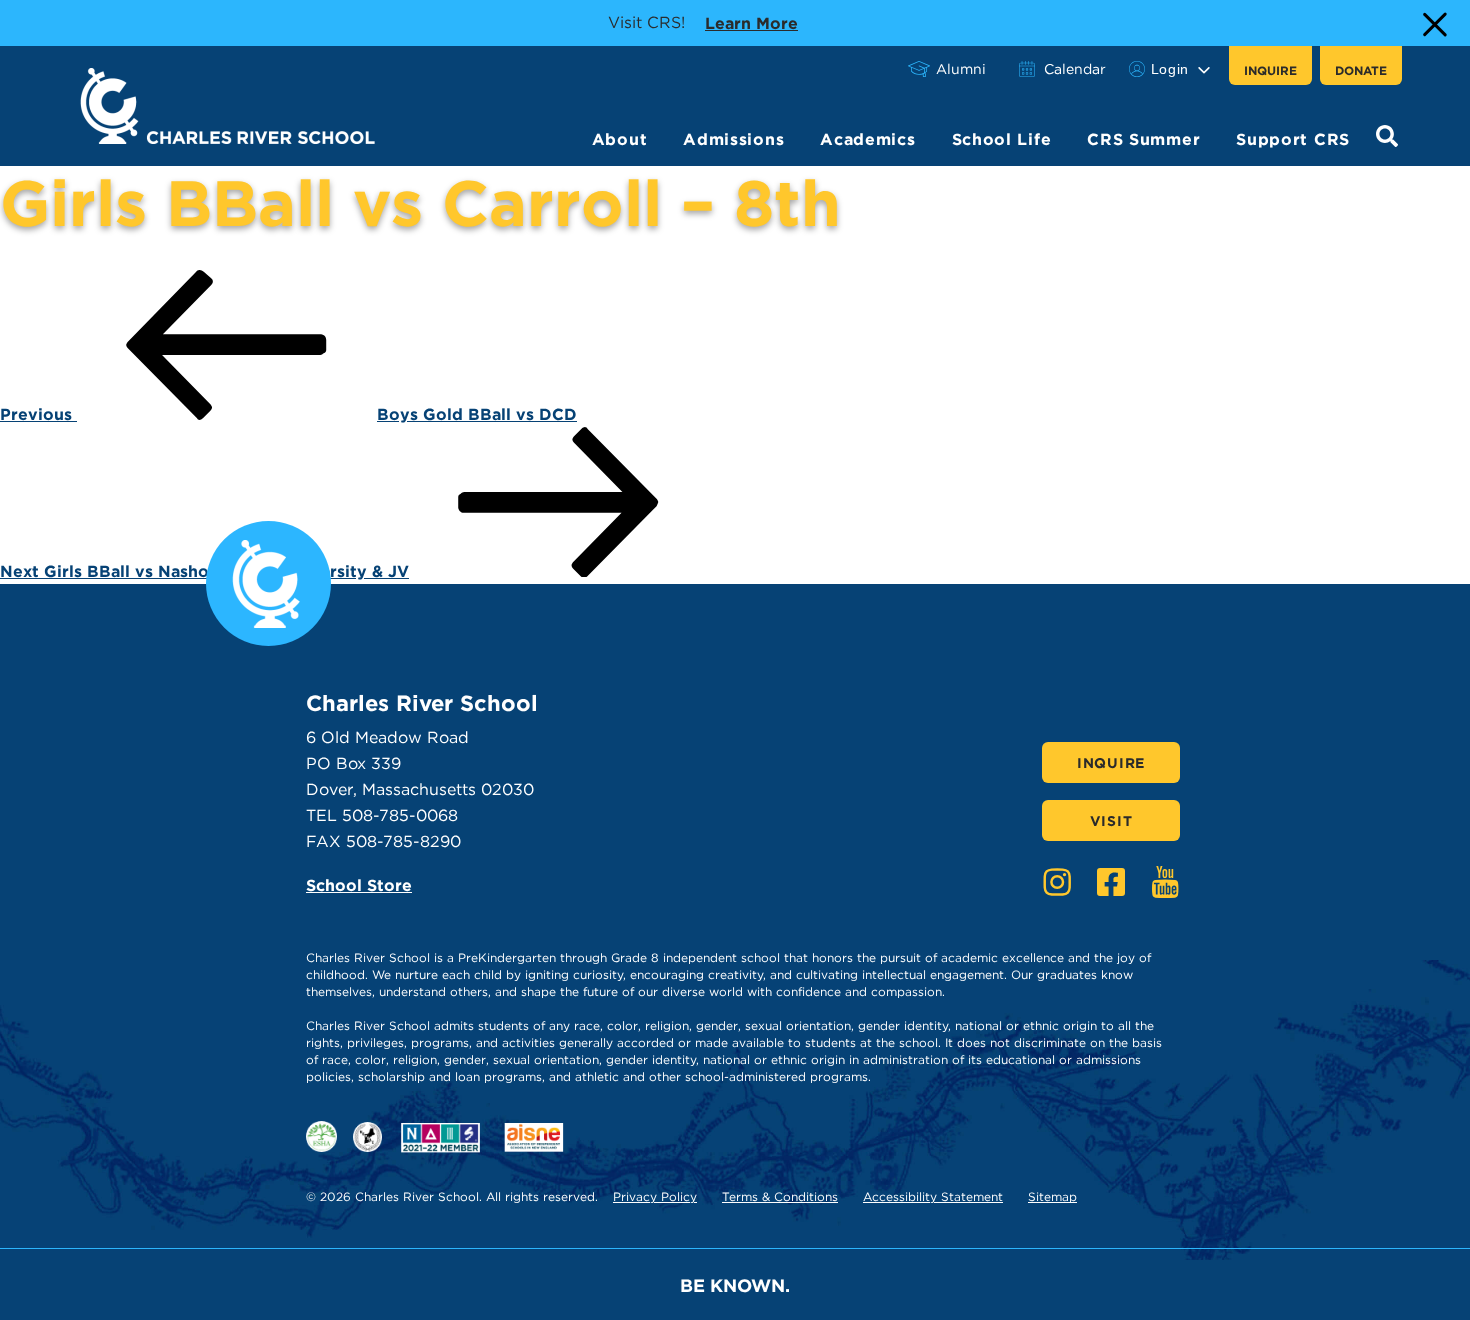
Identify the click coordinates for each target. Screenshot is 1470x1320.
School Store (359, 885)
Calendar (1075, 69)
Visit (1111, 821)
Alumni (961, 69)
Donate (1361, 70)
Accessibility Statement (933, 1196)
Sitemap (1052, 1196)
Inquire (1270, 70)
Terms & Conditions (780, 1196)
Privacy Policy (655, 1196)
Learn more (751, 23)
